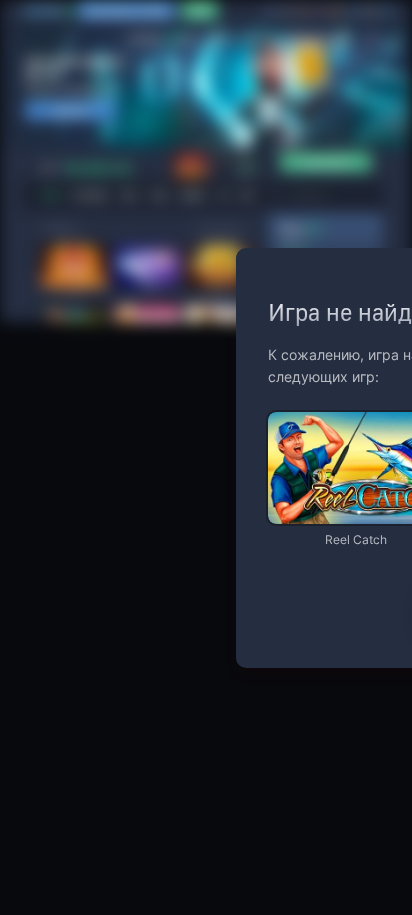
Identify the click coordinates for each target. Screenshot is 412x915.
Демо (300, 413)
